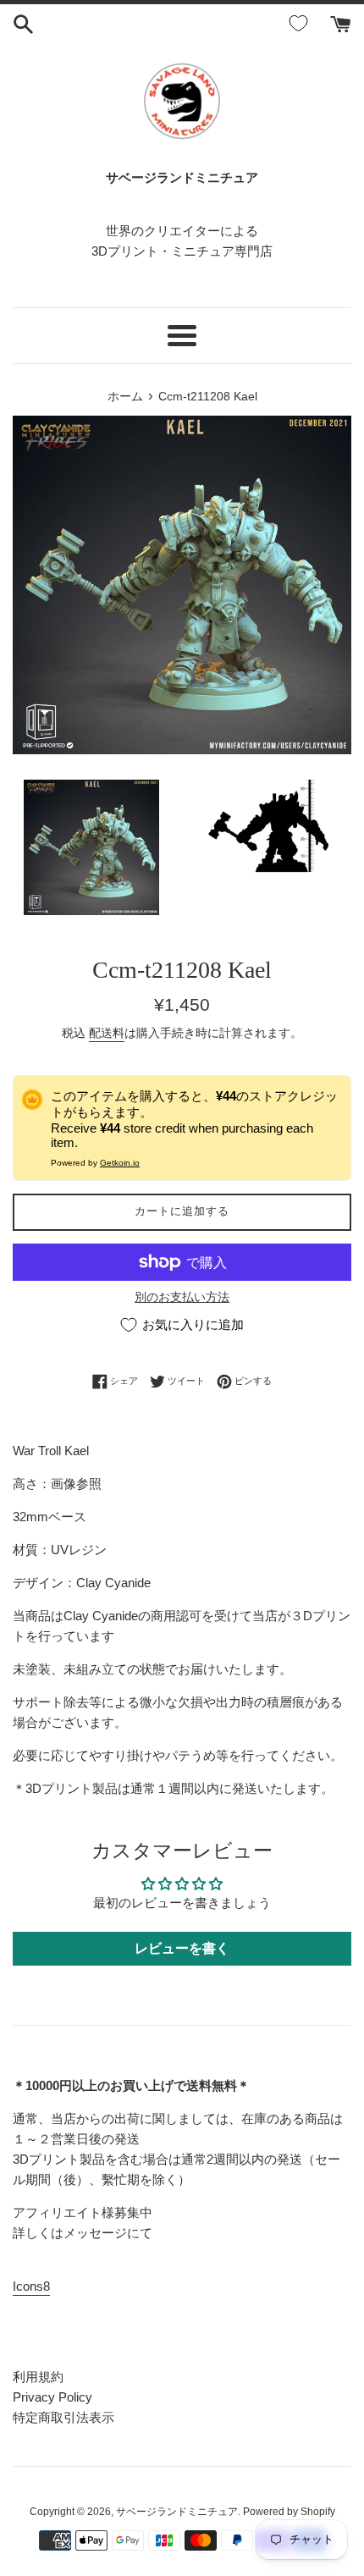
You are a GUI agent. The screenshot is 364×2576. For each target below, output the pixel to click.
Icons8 (31, 2286)
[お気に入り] (301, 24)
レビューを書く (182, 1948)
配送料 (107, 1033)
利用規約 (38, 2377)
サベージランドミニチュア (177, 2512)
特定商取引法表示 (63, 2417)
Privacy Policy (52, 2397)
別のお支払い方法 (182, 1297)
